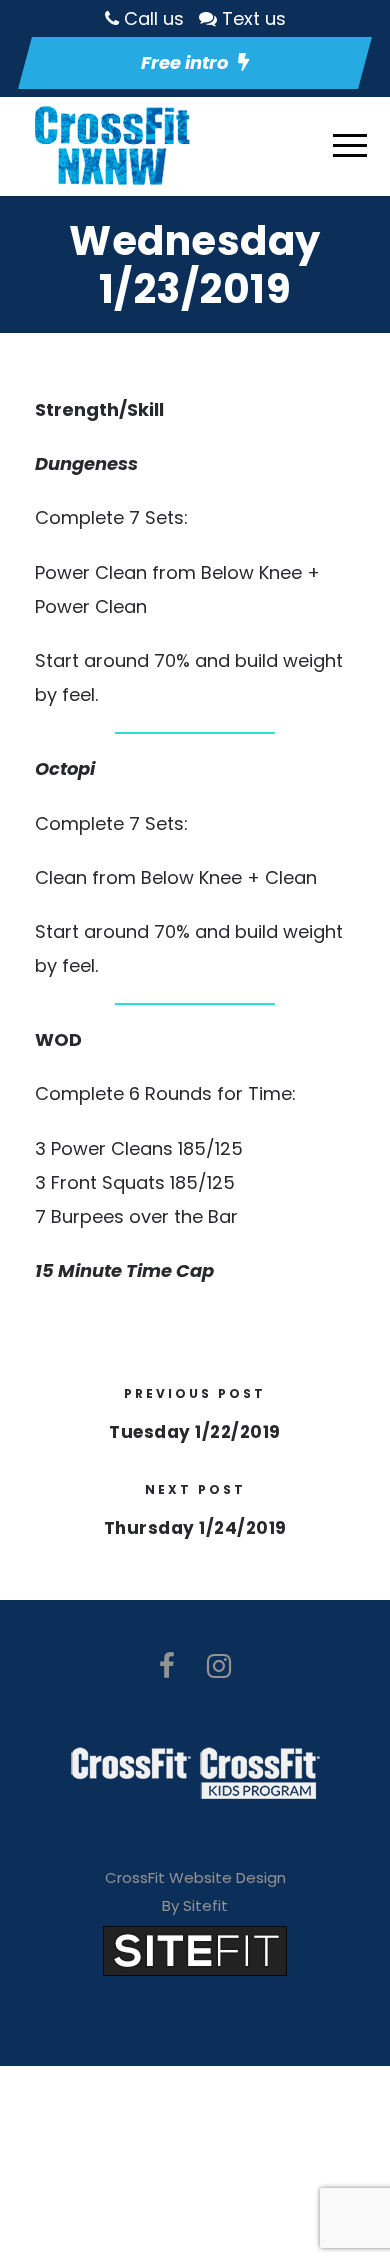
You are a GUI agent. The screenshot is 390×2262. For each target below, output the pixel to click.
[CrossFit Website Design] (195, 1949)
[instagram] (219, 1666)
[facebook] (167, 1666)
